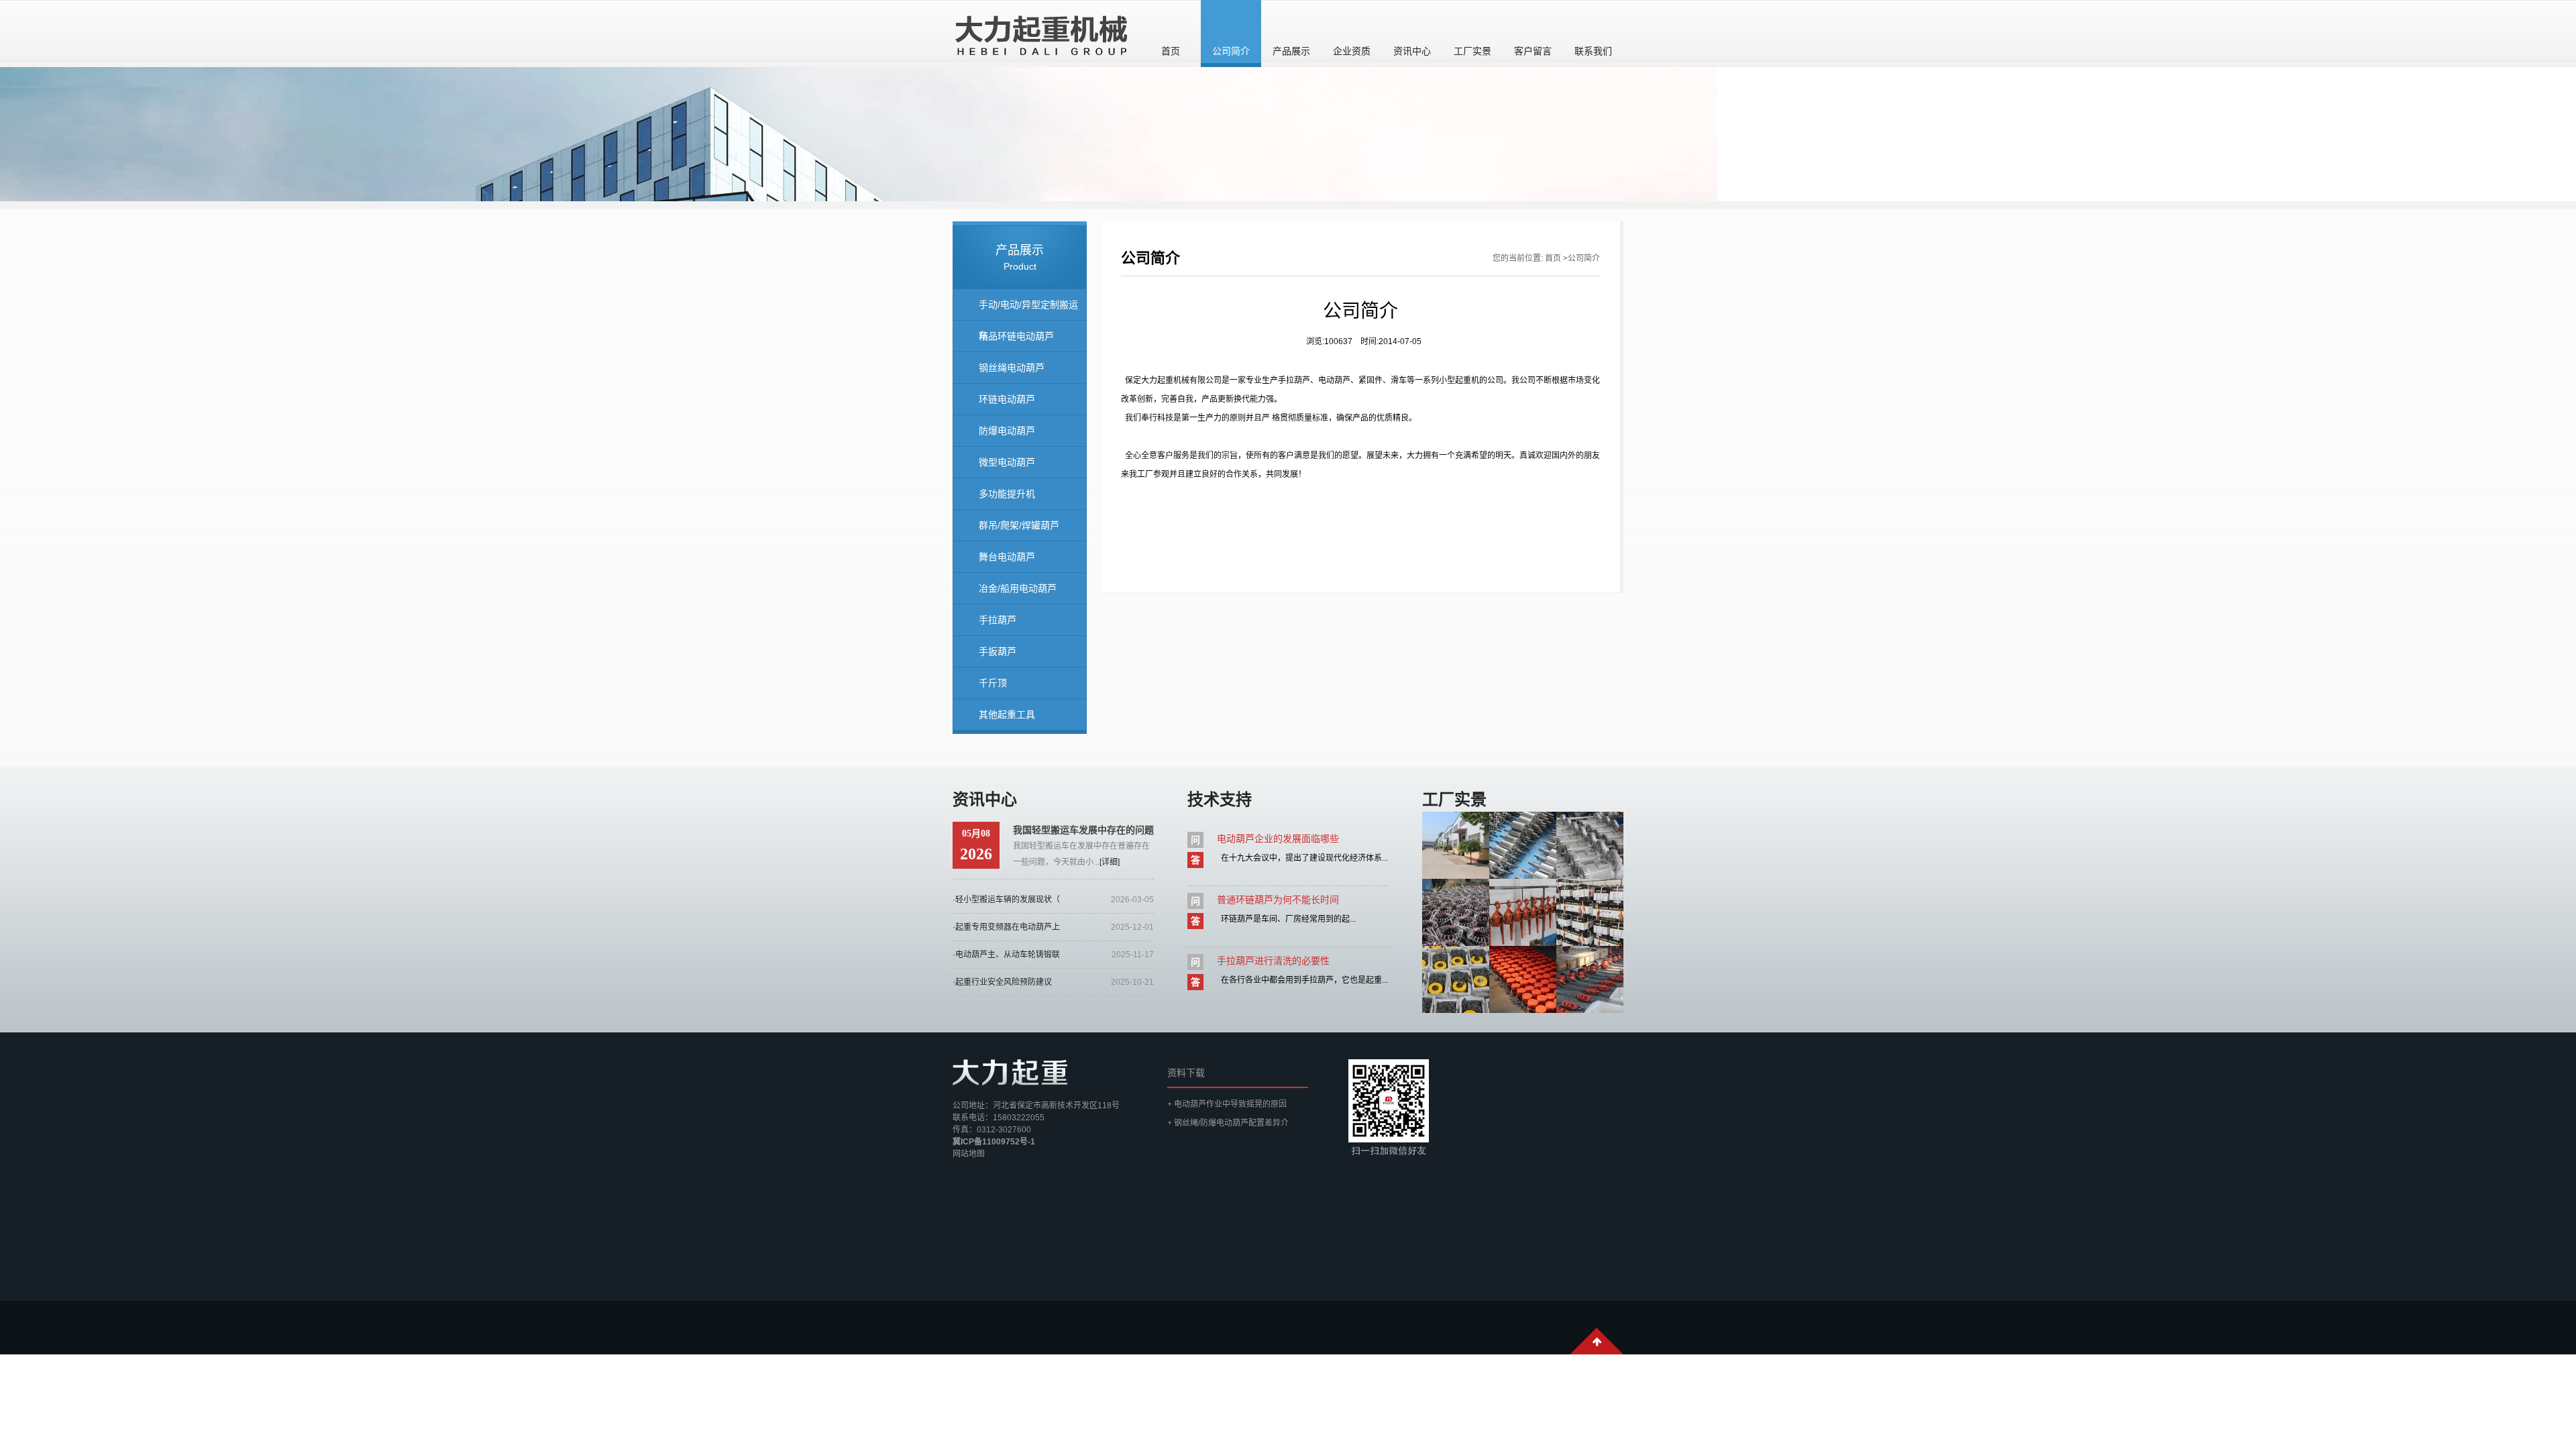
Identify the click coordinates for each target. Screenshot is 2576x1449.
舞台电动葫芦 (1007, 557)
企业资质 (1352, 51)
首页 (1171, 51)
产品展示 (1291, 51)
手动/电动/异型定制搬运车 (1028, 310)
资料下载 (1186, 1073)
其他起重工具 (1007, 714)
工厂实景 (1472, 51)
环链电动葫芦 (1007, 399)
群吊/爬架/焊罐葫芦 (1019, 525)
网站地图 (969, 1154)
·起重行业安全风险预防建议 (1002, 982)
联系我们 (1593, 51)
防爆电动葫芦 (1007, 431)
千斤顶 (993, 683)
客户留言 (1533, 51)
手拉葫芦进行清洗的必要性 (1273, 961)
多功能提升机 (1007, 494)
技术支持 (1220, 799)
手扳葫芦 (998, 651)
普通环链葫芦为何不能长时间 (1278, 900)
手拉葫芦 (998, 620)
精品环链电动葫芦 (1016, 336)
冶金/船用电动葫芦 (1018, 588)
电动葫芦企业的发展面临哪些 (1278, 839)
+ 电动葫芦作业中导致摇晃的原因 (1227, 1104)
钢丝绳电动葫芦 (1012, 368)
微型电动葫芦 (1007, 462)
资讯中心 (1412, 51)
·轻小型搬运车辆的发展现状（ (1006, 900)
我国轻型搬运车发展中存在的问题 (1083, 830)
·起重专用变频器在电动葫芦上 (1006, 927)
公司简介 (1231, 51)
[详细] (1110, 862)
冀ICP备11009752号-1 (994, 1142)
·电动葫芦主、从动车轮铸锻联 (1006, 955)
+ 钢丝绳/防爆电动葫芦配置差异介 (1228, 1123)
